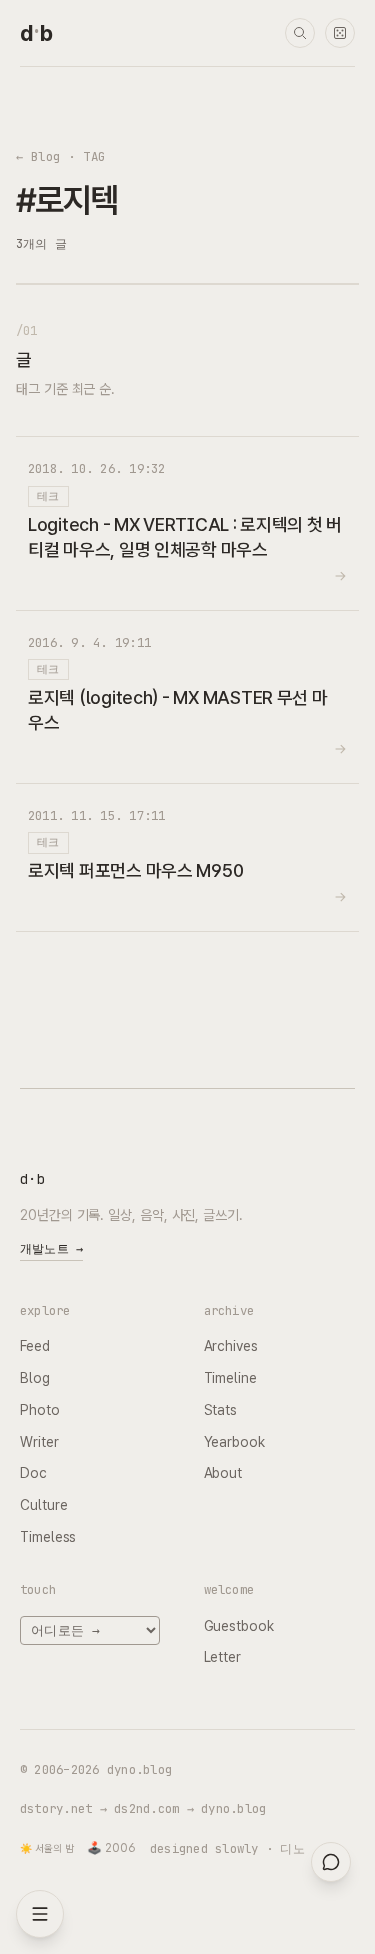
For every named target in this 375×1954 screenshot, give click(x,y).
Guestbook (239, 1626)
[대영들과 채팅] (331, 1862)
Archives (231, 1346)
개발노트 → (51, 1249)
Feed (35, 1346)
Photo (40, 1410)
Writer (39, 1442)
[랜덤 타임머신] (340, 33)
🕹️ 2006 (111, 1848)
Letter (223, 1657)
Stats (221, 1410)
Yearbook (234, 1442)
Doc (33, 1473)
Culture (43, 1505)
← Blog (38, 156)
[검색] (300, 33)
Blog (35, 1378)
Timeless (48, 1537)
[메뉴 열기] (40, 1914)
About (223, 1473)
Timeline (230, 1378)
